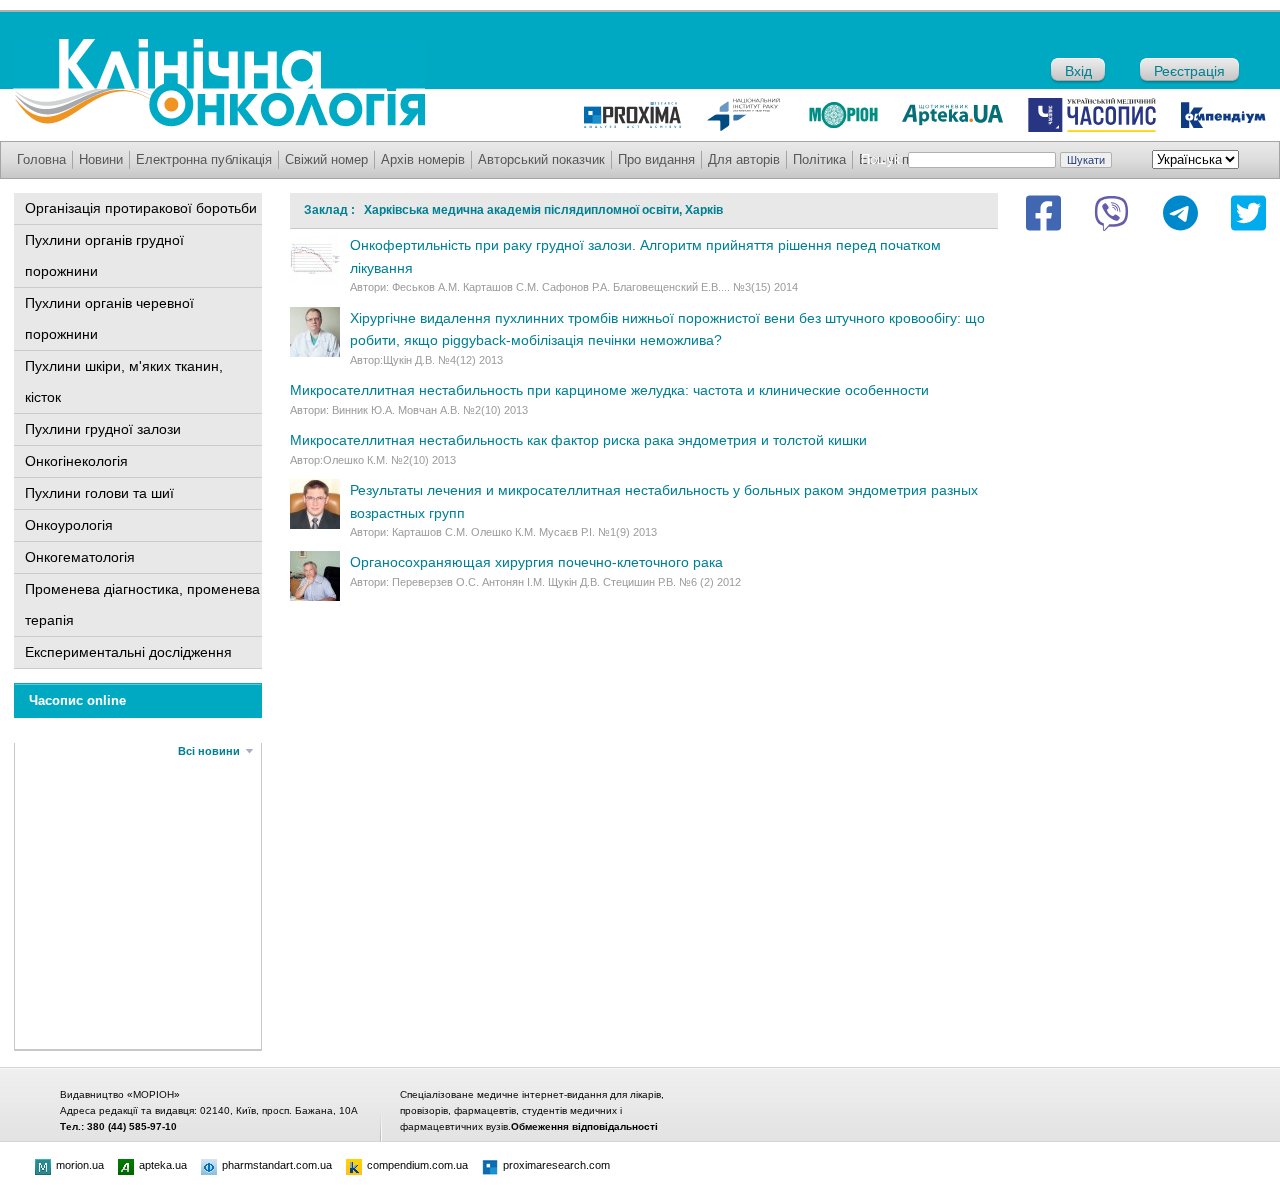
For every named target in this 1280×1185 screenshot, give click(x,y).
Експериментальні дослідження (128, 652)
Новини (101, 159)
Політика (819, 159)
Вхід (1078, 71)
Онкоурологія (69, 525)
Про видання (656, 159)
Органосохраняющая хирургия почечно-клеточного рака (536, 562)
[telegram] (1180, 213)
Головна (41, 159)
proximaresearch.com (556, 1165)
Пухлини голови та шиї (99, 493)
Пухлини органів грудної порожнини (104, 255)
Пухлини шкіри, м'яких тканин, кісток (124, 381)
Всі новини (209, 751)
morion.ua (80, 1165)
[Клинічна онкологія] (219, 122)
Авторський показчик (541, 159)
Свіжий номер (326, 159)
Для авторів (744, 159)
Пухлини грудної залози (103, 429)
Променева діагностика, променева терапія (142, 604)
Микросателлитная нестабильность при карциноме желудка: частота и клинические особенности (609, 390)
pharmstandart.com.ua (277, 1165)
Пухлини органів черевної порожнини (109, 318)
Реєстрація (1189, 71)
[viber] (1111, 213)
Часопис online (77, 700)
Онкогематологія (80, 557)
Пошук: (882, 159)
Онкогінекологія (76, 461)
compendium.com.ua (417, 1165)
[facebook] (1043, 213)
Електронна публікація (204, 159)
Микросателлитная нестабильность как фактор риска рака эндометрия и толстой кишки (578, 440)
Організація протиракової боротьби (141, 208)
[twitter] (1248, 213)
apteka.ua (163, 1165)
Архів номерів (423, 159)
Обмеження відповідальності (584, 1126)
